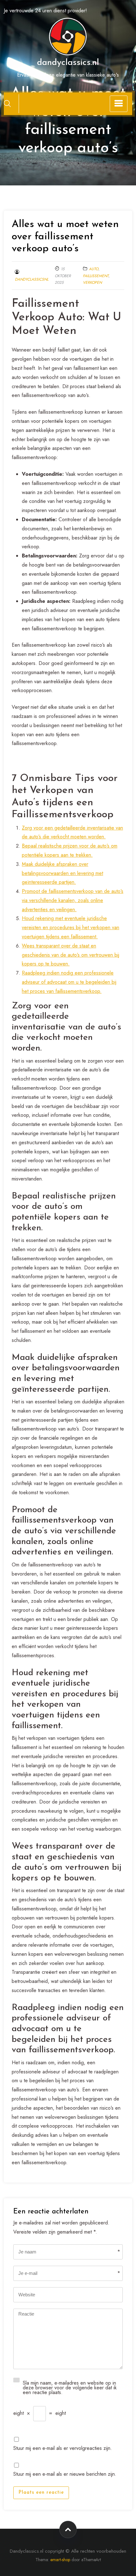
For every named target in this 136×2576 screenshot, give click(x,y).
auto (94, 269)
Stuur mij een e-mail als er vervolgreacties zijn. (63, 2448)
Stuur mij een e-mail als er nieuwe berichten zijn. (65, 2473)
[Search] (7, 103)
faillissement (96, 276)
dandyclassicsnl (32, 279)
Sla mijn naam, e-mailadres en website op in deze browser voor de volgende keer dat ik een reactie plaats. (70, 2387)
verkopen (92, 283)
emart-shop (60, 2560)
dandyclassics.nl (68, 63)
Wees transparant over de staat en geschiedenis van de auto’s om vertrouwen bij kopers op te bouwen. (71, 955)
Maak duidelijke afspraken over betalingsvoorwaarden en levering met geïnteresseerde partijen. (62, 873)
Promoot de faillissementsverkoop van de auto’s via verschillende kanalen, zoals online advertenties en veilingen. (73, 900)
